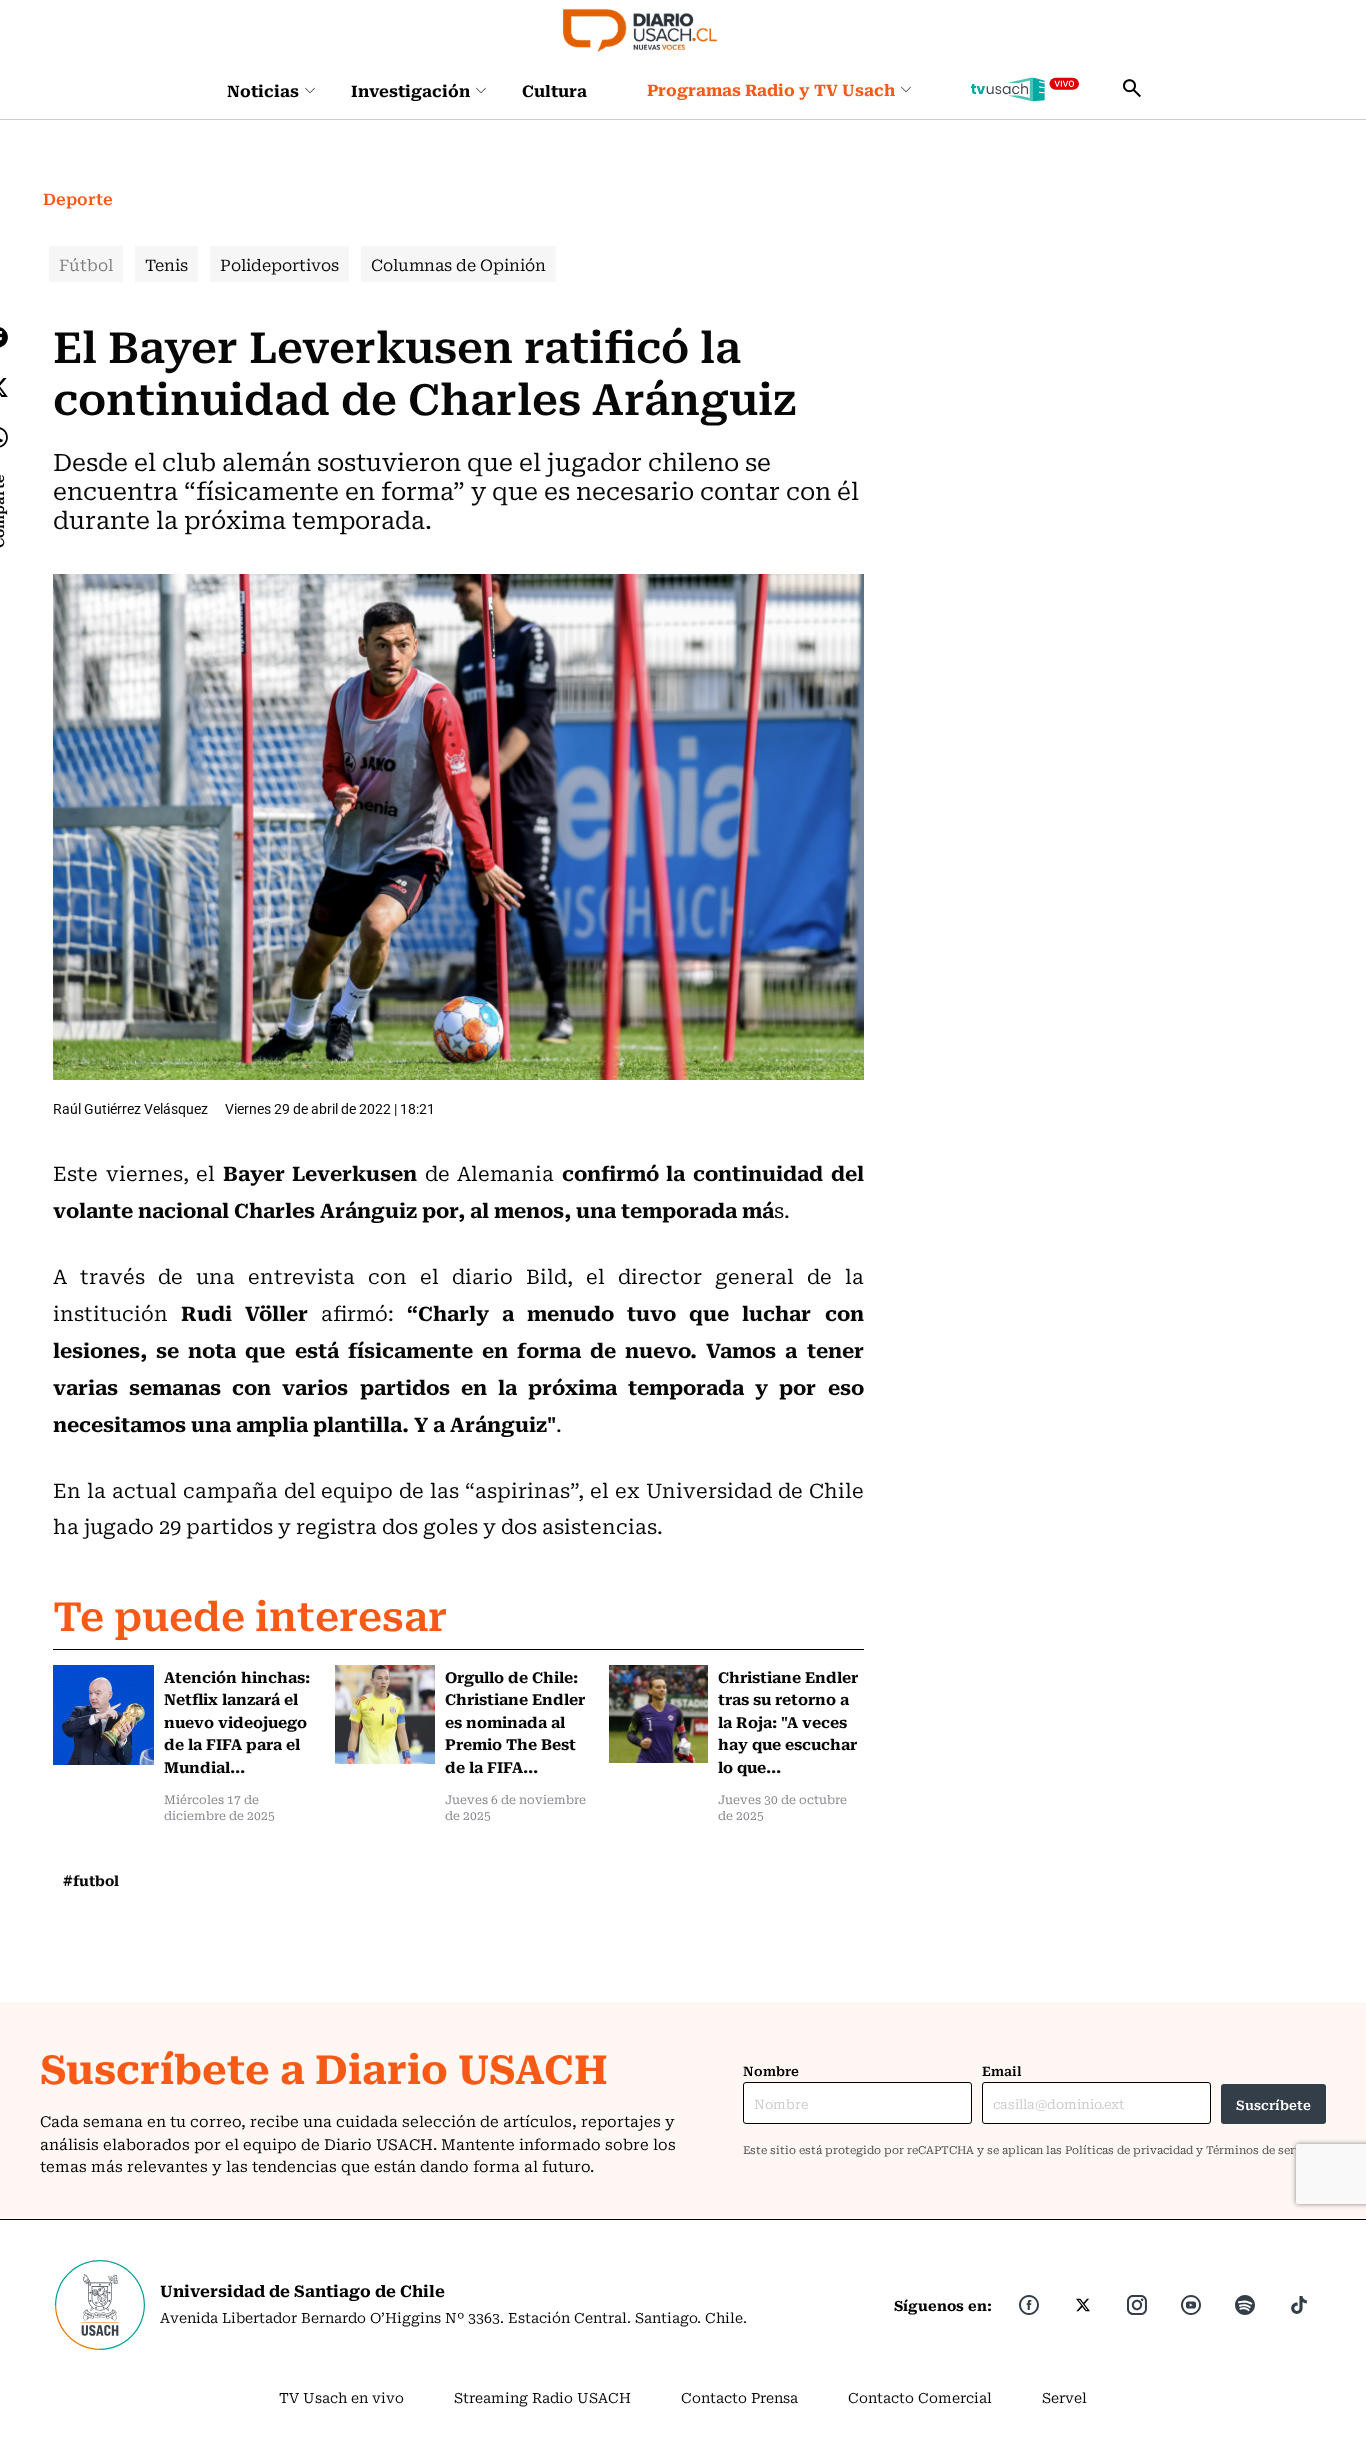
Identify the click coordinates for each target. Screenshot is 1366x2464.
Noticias (263, 90)
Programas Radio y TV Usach (771, 89)
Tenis (166, 264)
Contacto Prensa (739, 2397)
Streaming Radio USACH (542, 2397)
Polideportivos (279, 264)
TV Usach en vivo (341, 2397)
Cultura (554, 90)
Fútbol (86, 264)
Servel (1064, 2397)
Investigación (410, 90)
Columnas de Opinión (458, 264)
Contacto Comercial (920, 2397)
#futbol (91, 1880)
